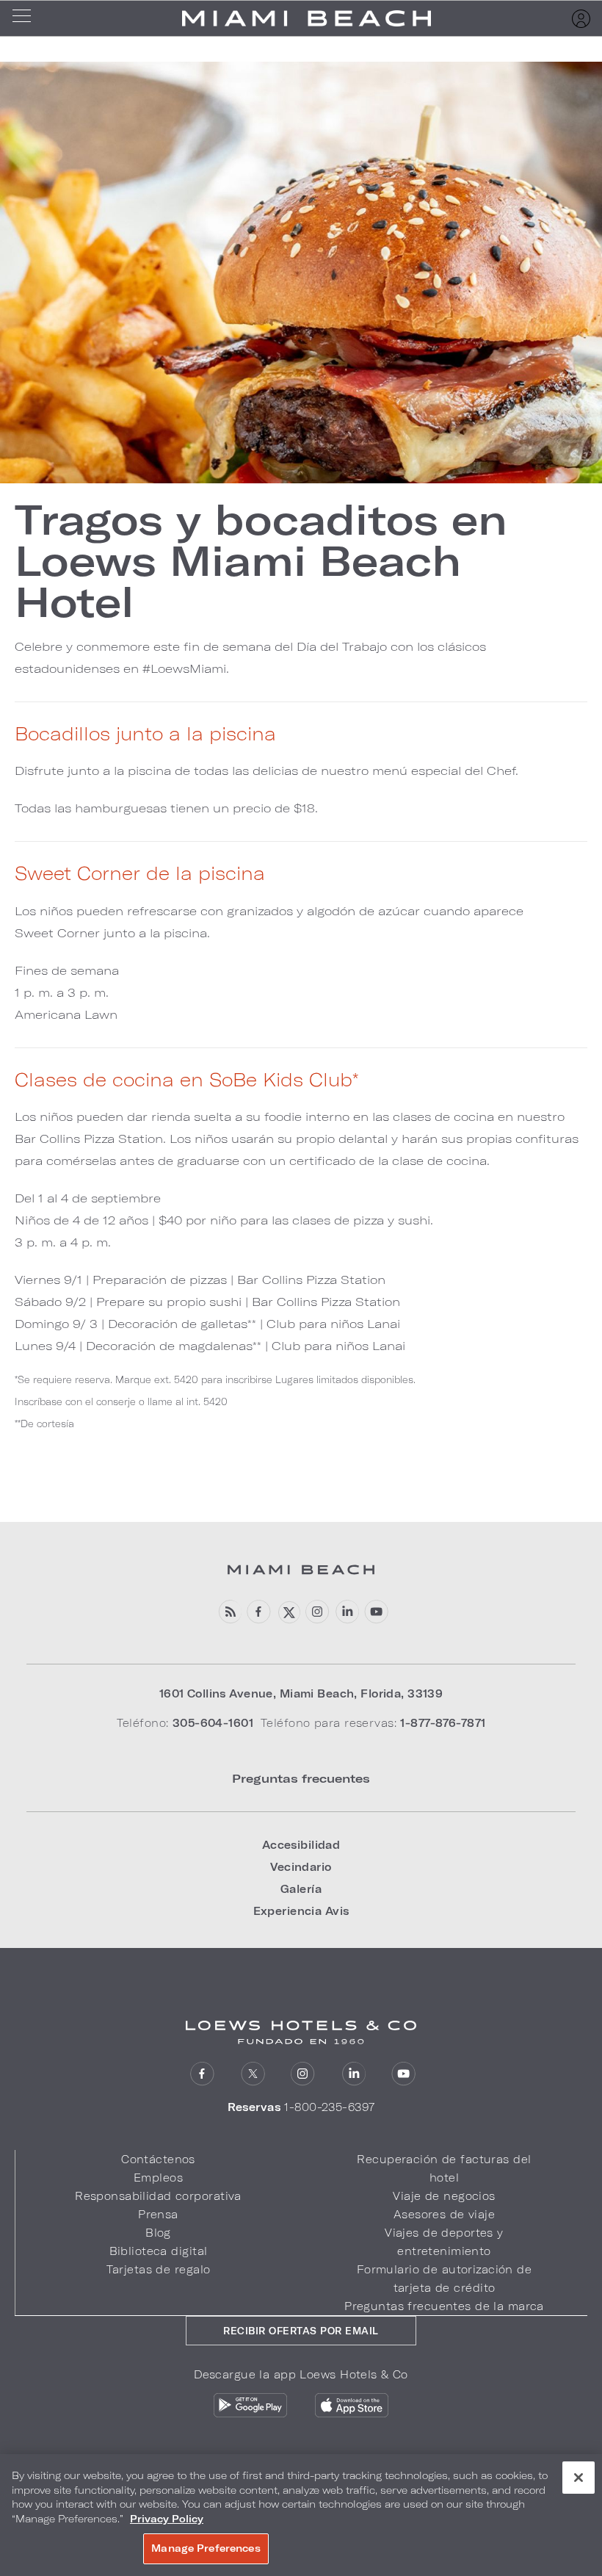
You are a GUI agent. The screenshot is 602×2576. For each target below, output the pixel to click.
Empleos (158, 2178)
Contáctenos (158, 2159)
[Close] (579, 2478)
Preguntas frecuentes (301, 1778)
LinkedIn (353, 2074)
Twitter (253, 2074)
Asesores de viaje (444, 2214)
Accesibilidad (301, 1845)
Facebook (259, 1612)
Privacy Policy (167, 2519)
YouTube (376, 1612)
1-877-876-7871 (443, 1723)
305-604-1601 (213, 1723)
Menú (26, 18)
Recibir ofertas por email (301, 2331)
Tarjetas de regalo (159, 2269)
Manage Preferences (206, 2548)
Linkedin (347, 1612)
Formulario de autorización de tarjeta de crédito (444, 2279)
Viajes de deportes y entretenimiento (444, 2242)
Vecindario (301, 1867)
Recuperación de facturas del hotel (444, 2168)
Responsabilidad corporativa (158, 2196)
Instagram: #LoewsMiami (318, 1612)
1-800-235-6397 (329, 2107)
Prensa (158, 2214)
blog (229, 1612)
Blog (158, 2233)
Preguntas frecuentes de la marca (444, 2306)
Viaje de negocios (444, 2196)
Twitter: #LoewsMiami (288, 1612)
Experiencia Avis (301, 1911)
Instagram (303, 2074)
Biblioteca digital (159, 2251)
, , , (301, 1693)
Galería (301, 1889)
